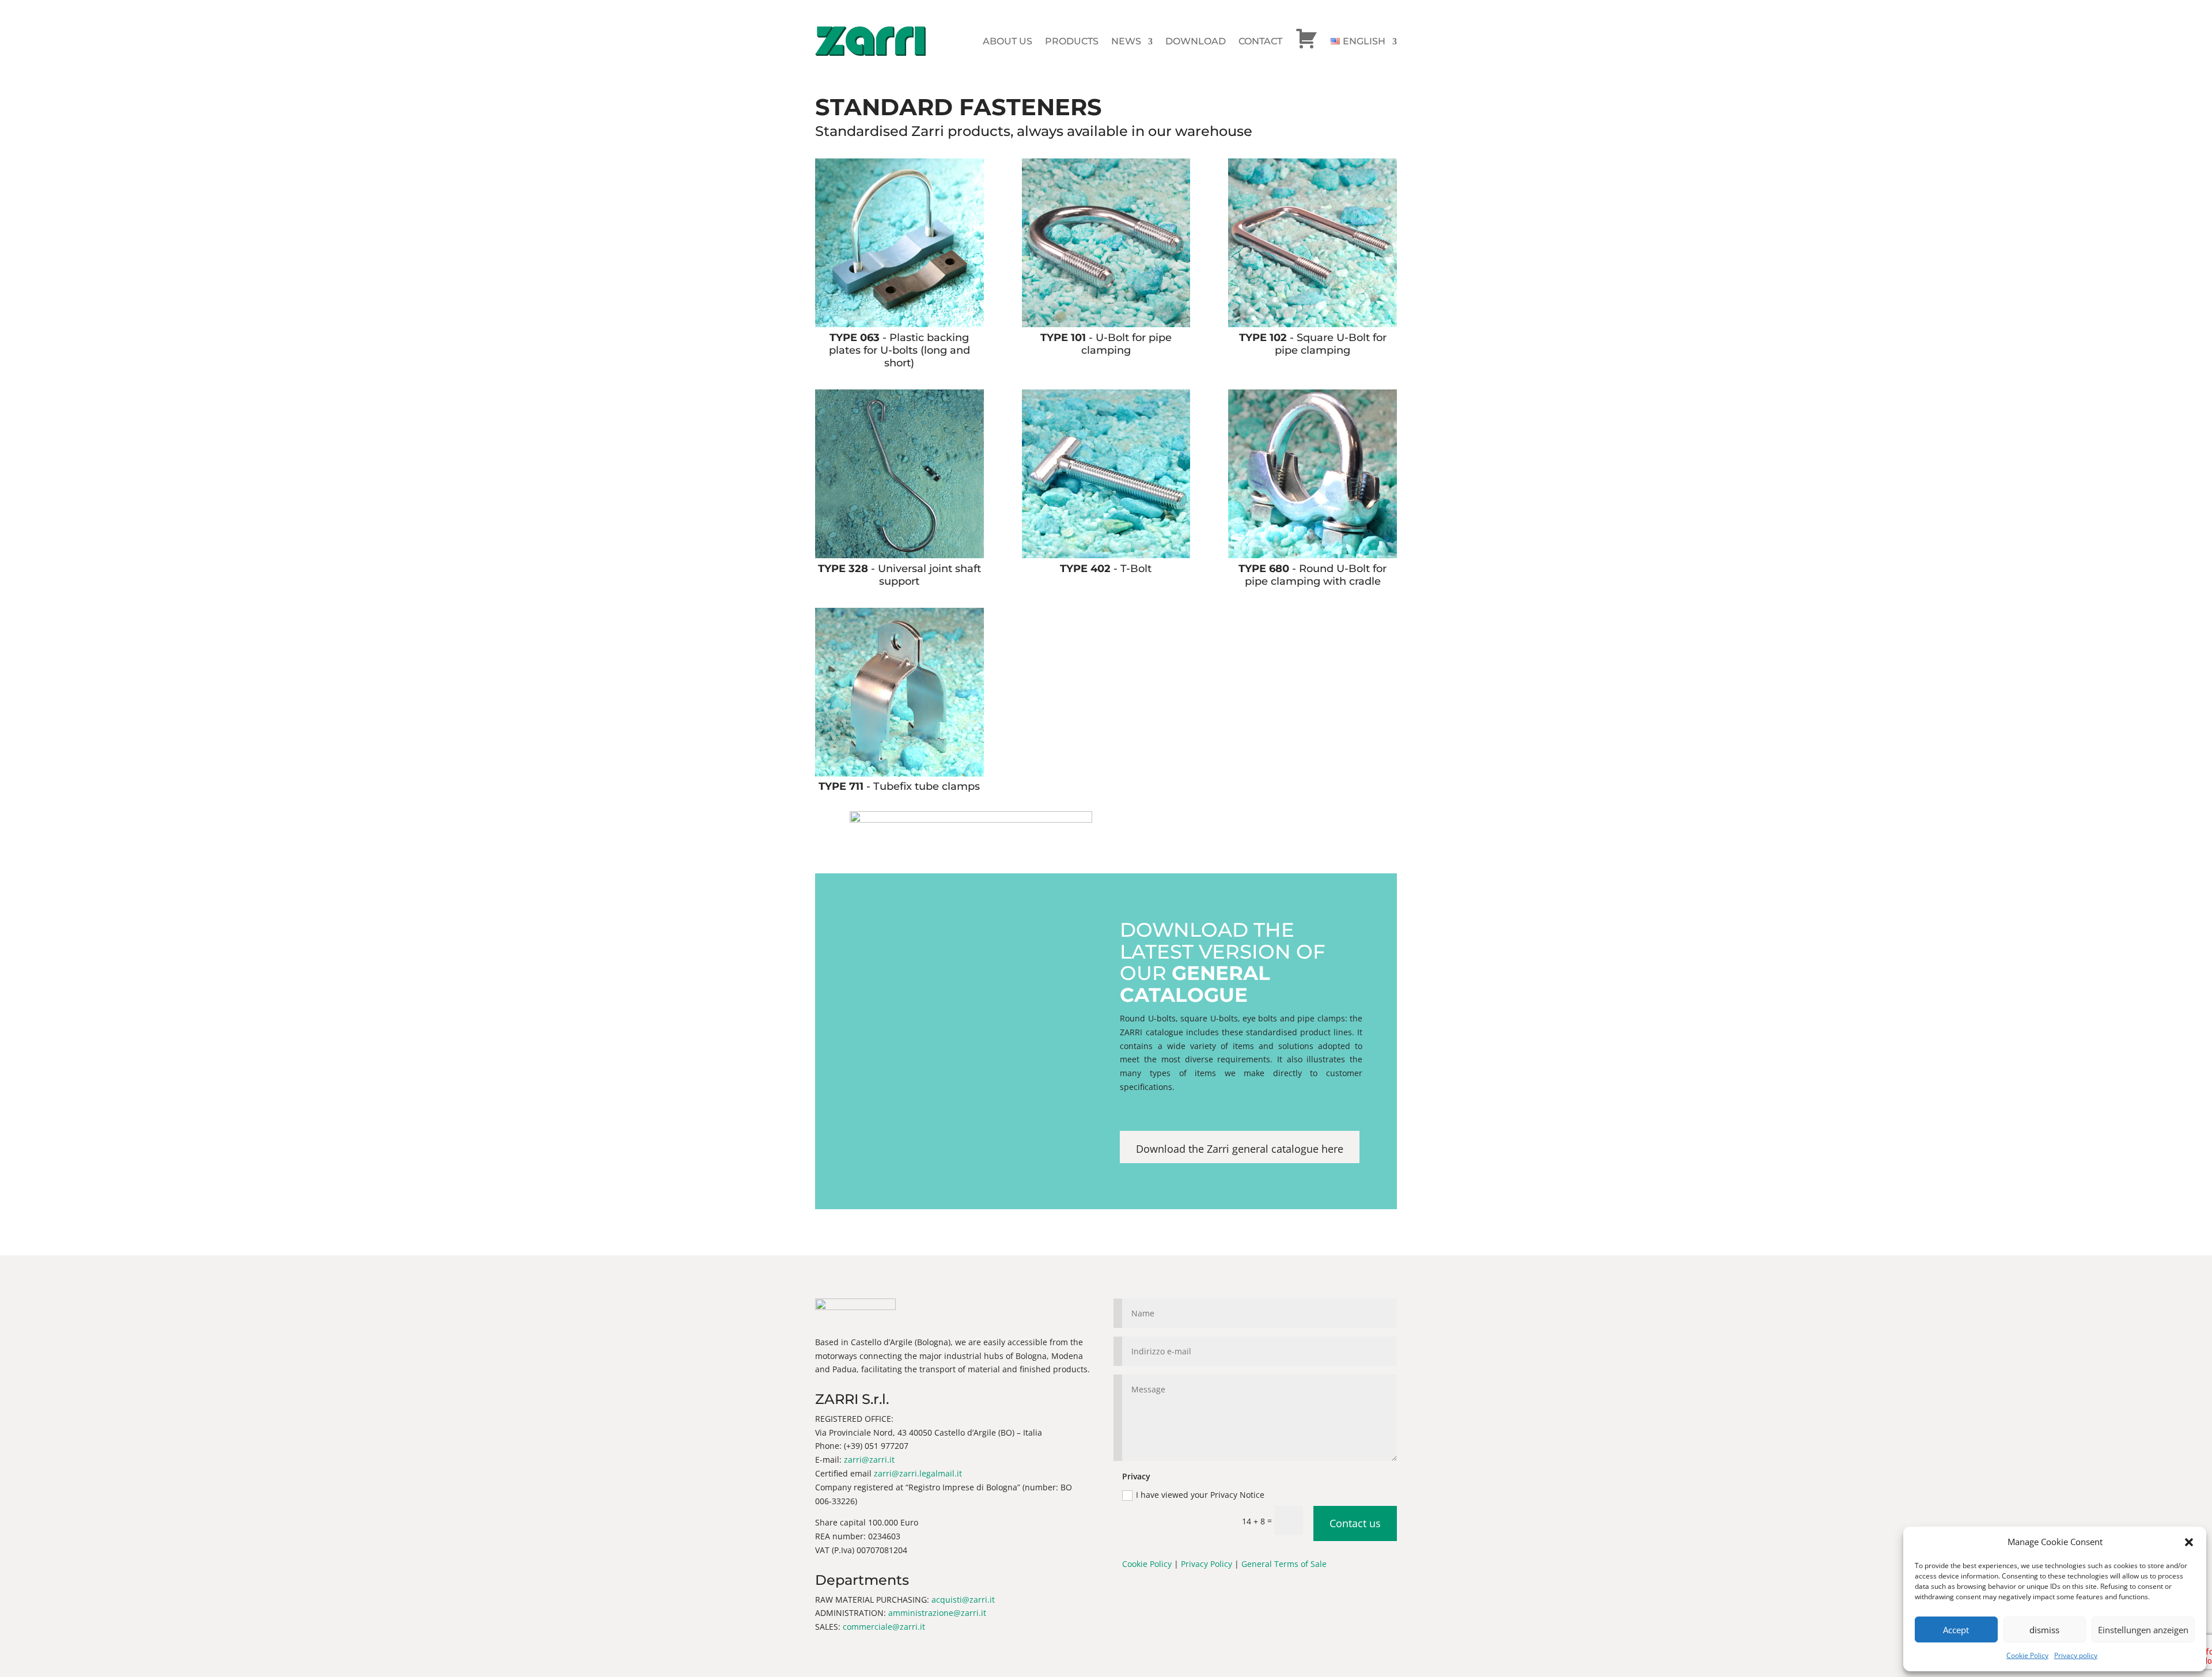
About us (1007, 41)
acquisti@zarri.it (963, 1600)
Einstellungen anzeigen (2143, 1630)
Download (1196, 41)
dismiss (2044, 1630)
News (1126, 41)
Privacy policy (2076, 1655)
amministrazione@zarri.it (937, 1613)
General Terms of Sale (1284, 1564)
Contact (1260, 41)
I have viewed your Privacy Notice (1201, 1495)
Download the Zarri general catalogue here (1240, 1149)
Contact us (1355, 1523)
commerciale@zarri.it (884, 1627)
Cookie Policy (2027, 1655)
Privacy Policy (1207, 1564)
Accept (1956, 1630)
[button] (2189, 1542)
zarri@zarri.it (869, 1460)
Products (1072, 41)
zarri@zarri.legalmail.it (918, 1473)
